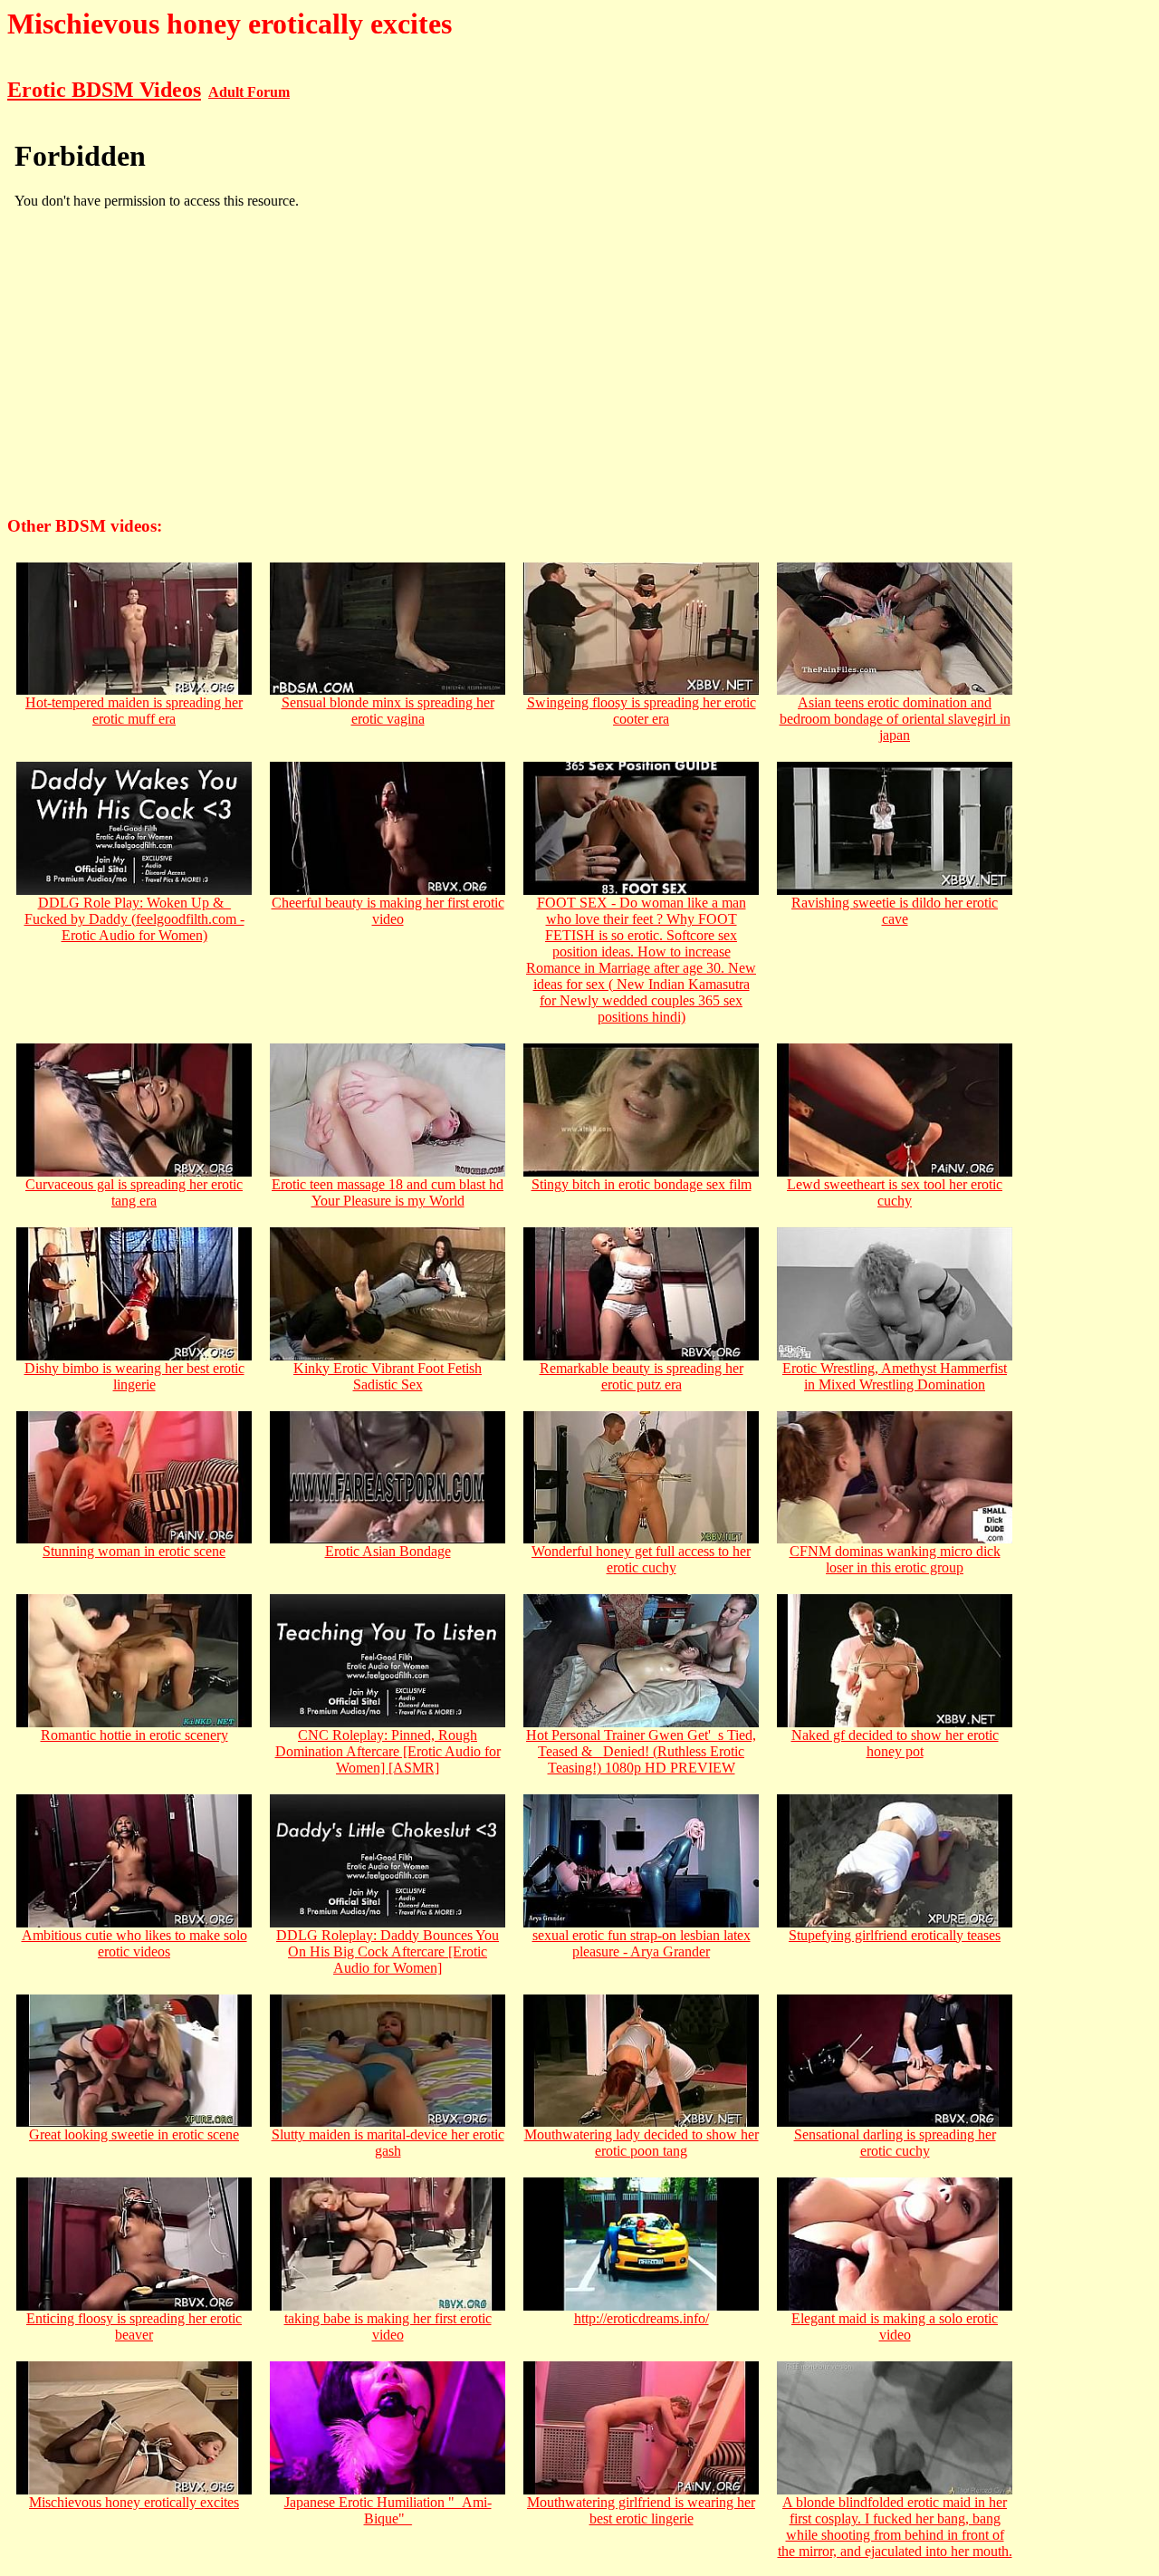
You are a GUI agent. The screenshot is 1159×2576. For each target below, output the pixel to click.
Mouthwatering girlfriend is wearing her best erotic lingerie (641, 2510)
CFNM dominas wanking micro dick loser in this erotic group (895, 1559)
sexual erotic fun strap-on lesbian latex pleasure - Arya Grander (642, 1943)
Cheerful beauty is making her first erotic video (388, 911)
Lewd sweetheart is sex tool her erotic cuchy (895, 1192)
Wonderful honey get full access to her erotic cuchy (641, 1559)
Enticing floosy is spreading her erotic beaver (134, 2326)
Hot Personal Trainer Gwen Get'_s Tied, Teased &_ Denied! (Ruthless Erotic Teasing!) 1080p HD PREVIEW (641, 1751)
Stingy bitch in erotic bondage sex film (642, 1184)
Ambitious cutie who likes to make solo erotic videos (134, 1943)
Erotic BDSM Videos (104, 90)
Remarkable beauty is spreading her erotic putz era (642, 1376)
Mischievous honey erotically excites (134, 2502)
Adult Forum (249, 92)
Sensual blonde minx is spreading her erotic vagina (388, 711)
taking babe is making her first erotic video (388, 2326)
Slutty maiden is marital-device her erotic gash (388, 2143)
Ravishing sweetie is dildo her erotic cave (895, 911)
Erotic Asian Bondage (388, 1551)
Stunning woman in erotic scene (134, 1551)
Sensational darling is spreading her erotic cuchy (895, 2143)
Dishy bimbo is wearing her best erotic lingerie (134, 1376)
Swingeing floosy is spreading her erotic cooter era (642, 711)
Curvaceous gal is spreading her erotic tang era (134, 1192)
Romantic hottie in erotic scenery (134, 1735)
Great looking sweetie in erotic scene (134, 2134)
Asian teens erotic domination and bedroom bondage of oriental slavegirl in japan (895, 719)
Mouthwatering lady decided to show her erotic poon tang (642, 2143)
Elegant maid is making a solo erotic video (895, 2326)
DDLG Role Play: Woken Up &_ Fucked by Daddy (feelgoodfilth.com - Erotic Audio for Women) (134, 919)
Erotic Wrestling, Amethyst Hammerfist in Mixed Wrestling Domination (895, 1376)
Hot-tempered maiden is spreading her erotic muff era (134, 711)
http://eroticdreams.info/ (642, 2318)
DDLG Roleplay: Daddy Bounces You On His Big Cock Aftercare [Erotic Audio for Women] (388, 1951)
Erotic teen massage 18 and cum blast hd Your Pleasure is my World (388, 1192)
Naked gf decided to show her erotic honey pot (895, 1743)
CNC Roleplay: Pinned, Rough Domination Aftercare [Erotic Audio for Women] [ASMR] (388, 1751)
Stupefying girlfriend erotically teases (895, 1935)
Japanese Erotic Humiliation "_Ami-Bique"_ (388, 2510)
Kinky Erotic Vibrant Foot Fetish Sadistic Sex (388, 1376)
